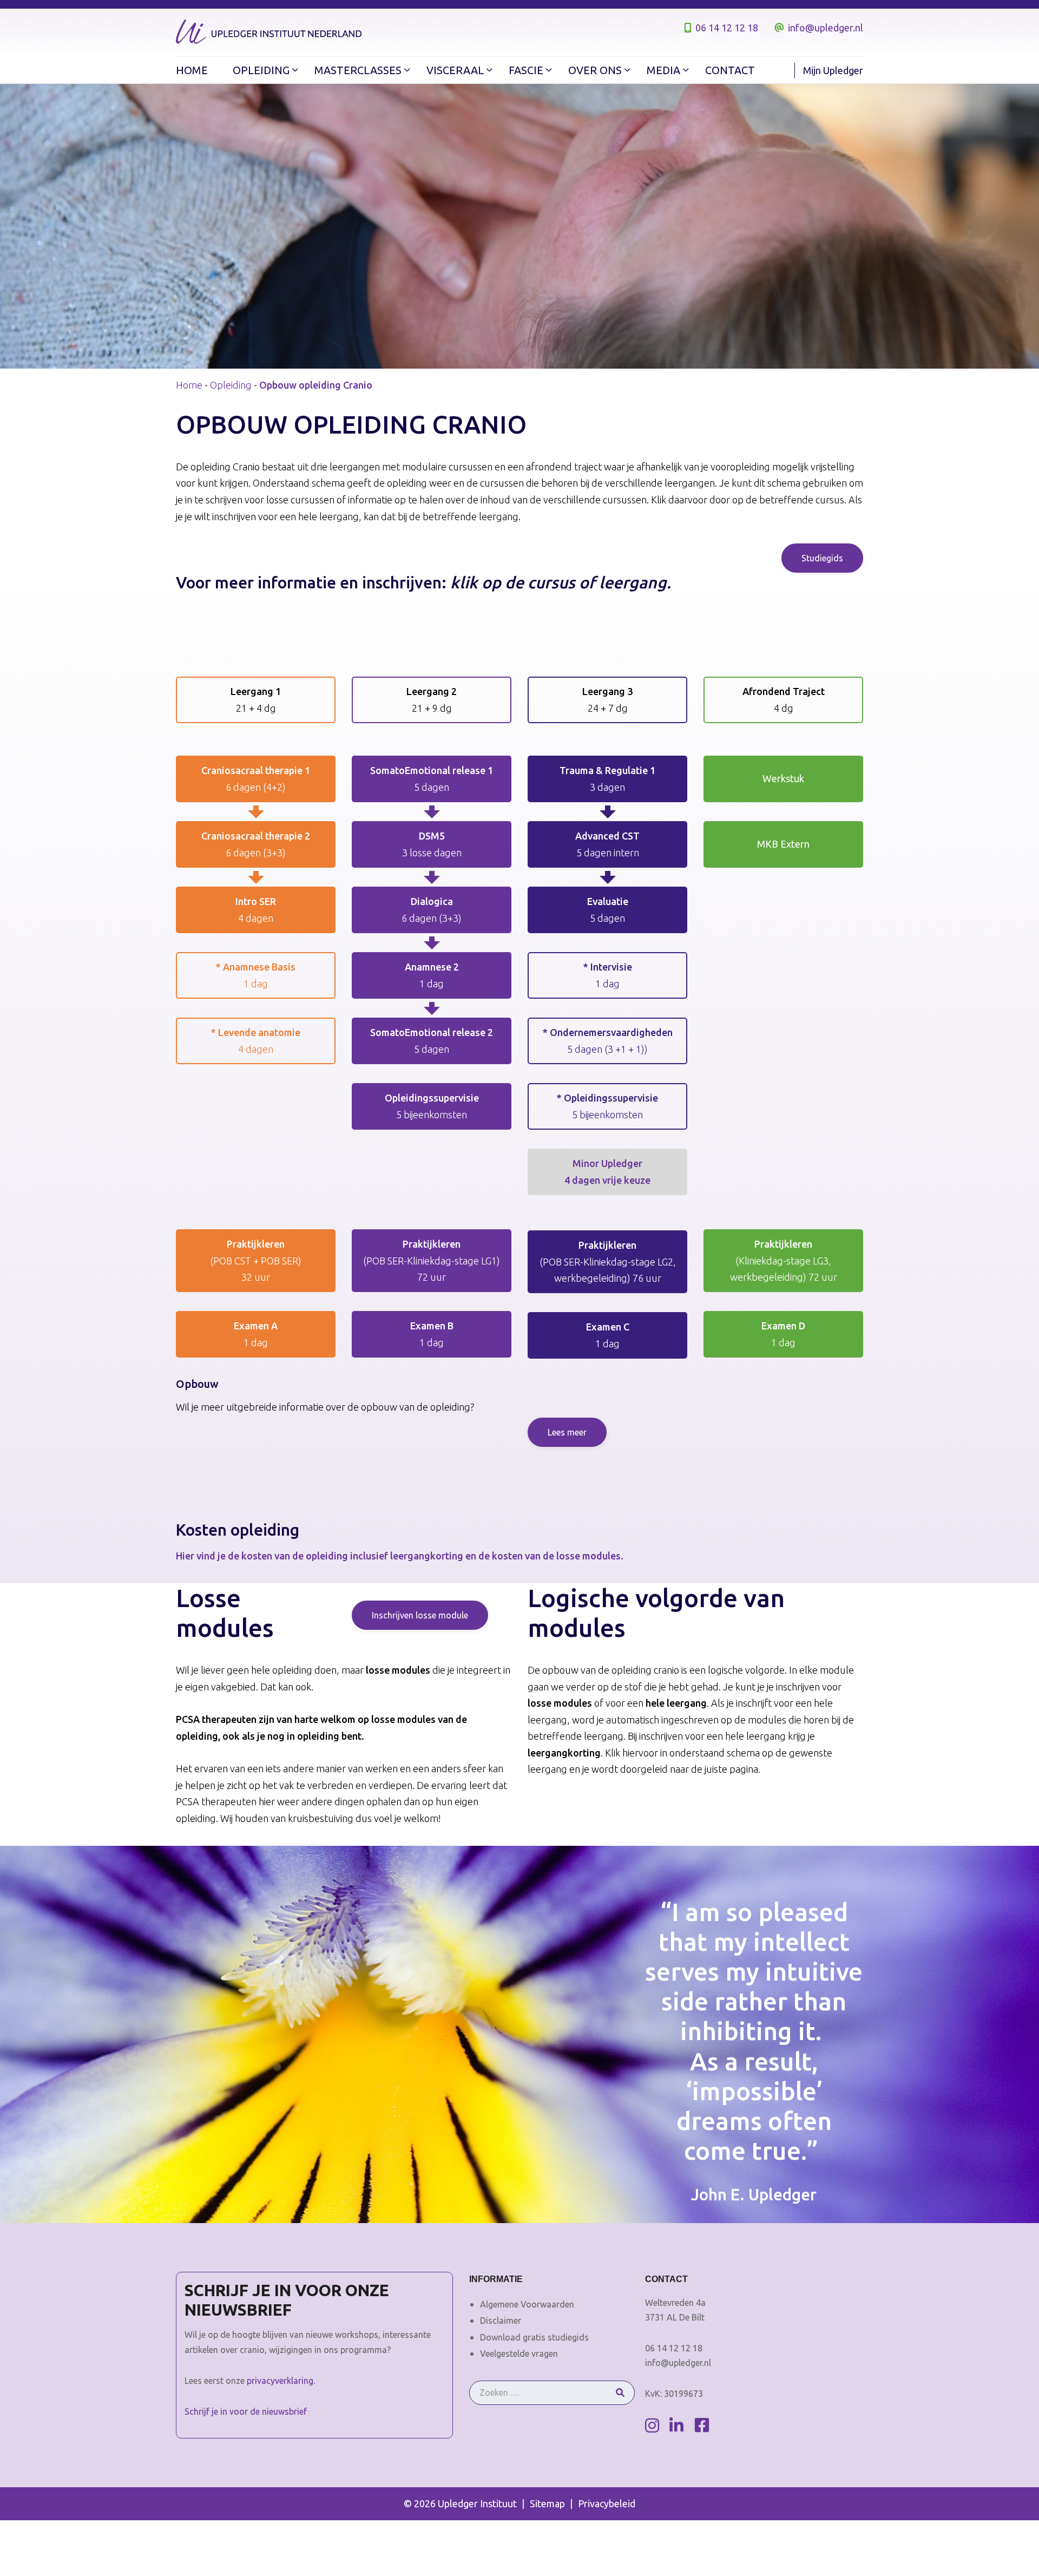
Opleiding (231, 385)
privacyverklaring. (281, 2381)
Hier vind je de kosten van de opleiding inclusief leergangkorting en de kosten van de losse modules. (400, 1556)
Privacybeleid (607, 2503)
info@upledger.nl (826, 28)
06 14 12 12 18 (727, 28)
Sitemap (547, 2503)
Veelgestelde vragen (519, 2354)
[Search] (620, 2393)
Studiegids (822, 558)
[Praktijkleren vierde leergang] (783, 1261)
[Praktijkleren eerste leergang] (256, 1261)
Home (189, 385)
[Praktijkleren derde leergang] (607, 1262)
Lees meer (567, 1432)
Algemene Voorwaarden (527, 2304)
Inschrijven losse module (420, 1615)
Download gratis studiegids (534, 2337)
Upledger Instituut (477, 2503)
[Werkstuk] (783, 779)
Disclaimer (501, 2321)
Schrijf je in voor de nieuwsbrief (246, 2411)
